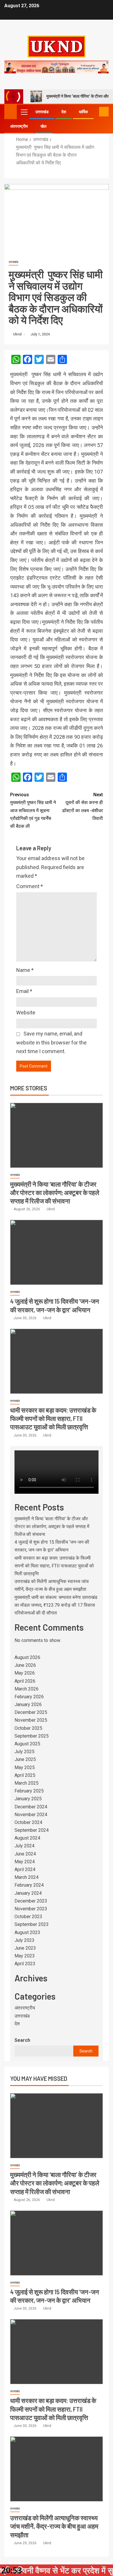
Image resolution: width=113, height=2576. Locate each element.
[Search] (94, 112)
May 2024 (25, 1862)
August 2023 (27, 1932)
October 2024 (28, 1822)
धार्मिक (83, 112)
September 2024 (32, 1830)
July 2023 (24, 1940)
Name (25, 970)
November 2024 (31, 1815)
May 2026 (25, 1673)
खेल (43, 126)
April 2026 (25, 1681)
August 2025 (27, 1744)
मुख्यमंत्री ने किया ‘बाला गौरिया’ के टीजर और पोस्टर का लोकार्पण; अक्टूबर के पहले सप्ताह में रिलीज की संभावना (55, 1193)
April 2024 (25, 1869)
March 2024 (27, 1877)
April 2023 (25, 1964)
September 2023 (32, 1924)
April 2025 (25, 1775)
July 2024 (24, 1846)
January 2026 (28, 1704)
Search (22, 2040)
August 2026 (27, 1657)
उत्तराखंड (42, 112)
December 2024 (31, 1807)
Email (24, 991)
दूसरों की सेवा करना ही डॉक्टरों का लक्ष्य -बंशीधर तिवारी (82, 807)
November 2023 (31, 1909)
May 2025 (25, 1767)
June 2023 (25, 1948)
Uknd (18, 334)
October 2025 (28, 1728)
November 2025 (31, 1720)
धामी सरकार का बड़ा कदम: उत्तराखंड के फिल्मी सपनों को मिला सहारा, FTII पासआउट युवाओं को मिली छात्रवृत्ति (53, 1418)
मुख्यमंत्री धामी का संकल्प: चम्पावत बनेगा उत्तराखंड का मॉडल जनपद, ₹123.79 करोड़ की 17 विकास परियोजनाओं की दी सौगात (56, 1605)
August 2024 (27, 1838)
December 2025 (31, 1712)
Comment (30, 886)
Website (26, 1013)
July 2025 (24, 1752)
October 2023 (28, 1917)
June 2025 (25, 1759)
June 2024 (25, 1854)
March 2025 (27, 1783)
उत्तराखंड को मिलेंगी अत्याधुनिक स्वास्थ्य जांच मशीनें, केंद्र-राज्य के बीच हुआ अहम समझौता (54, 2526)
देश (64, 112)
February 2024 (29, 1885)
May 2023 (25, 1956)
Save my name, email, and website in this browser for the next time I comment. (51, 1042)
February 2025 (29, 1791)
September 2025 (32, 1736)
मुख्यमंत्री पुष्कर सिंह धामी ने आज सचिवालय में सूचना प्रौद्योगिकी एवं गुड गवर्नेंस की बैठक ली (33, 810)
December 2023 (31, 1901)
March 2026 (27, 1689)
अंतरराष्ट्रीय (19, 126)
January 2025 (28, 1799)
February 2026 (29, 1697)
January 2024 (28, 1893)
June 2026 (25, 1665)
